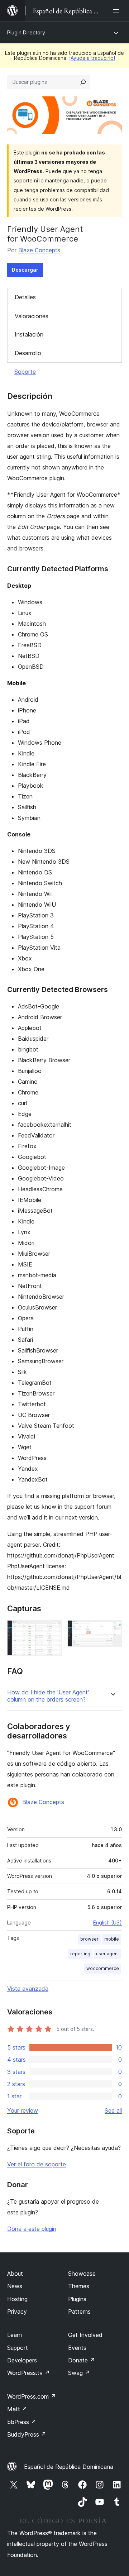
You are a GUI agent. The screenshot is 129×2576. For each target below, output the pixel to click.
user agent (107, 1954)
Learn (15, 2335)
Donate (82, 2360)
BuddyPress (27, 2434)
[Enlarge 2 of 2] (112, 1630)
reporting (80, 1954)
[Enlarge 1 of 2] (52, 1630)
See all (113, 2110)
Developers (22, 2360)
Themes (79, 2286)
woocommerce (103, 1968)
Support (18, 2348)
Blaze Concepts (39, 250)
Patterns (79, 2312)
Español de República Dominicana (69, 2467)
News (15, 2286)
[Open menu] (118, 11)
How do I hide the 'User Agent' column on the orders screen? (48, 1696)
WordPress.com (32, 2396)
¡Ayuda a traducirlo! (92, 58)
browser (89, 1939)
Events (77, 2348)
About (15, 2274)
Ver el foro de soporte (37, 2164)
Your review (23, 2110)
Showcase (82, 2274)
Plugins (77, 2299)
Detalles (25, 297)
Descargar (25, 270)
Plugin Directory (26, 32)
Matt (17, 2409)
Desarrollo (28, 353)
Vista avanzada (28, 1989)
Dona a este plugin (32, 2229)
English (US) (107, 1923)
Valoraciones (32, 316)
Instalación (29, 334)
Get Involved (85, 2335)
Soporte (25, 372)
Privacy (17, 2312)
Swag (79, 2373)
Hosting (17, 2299)
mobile (112, 1939)
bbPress (22, 2422)
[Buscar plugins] (83, 82)
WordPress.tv (28, 2373)
